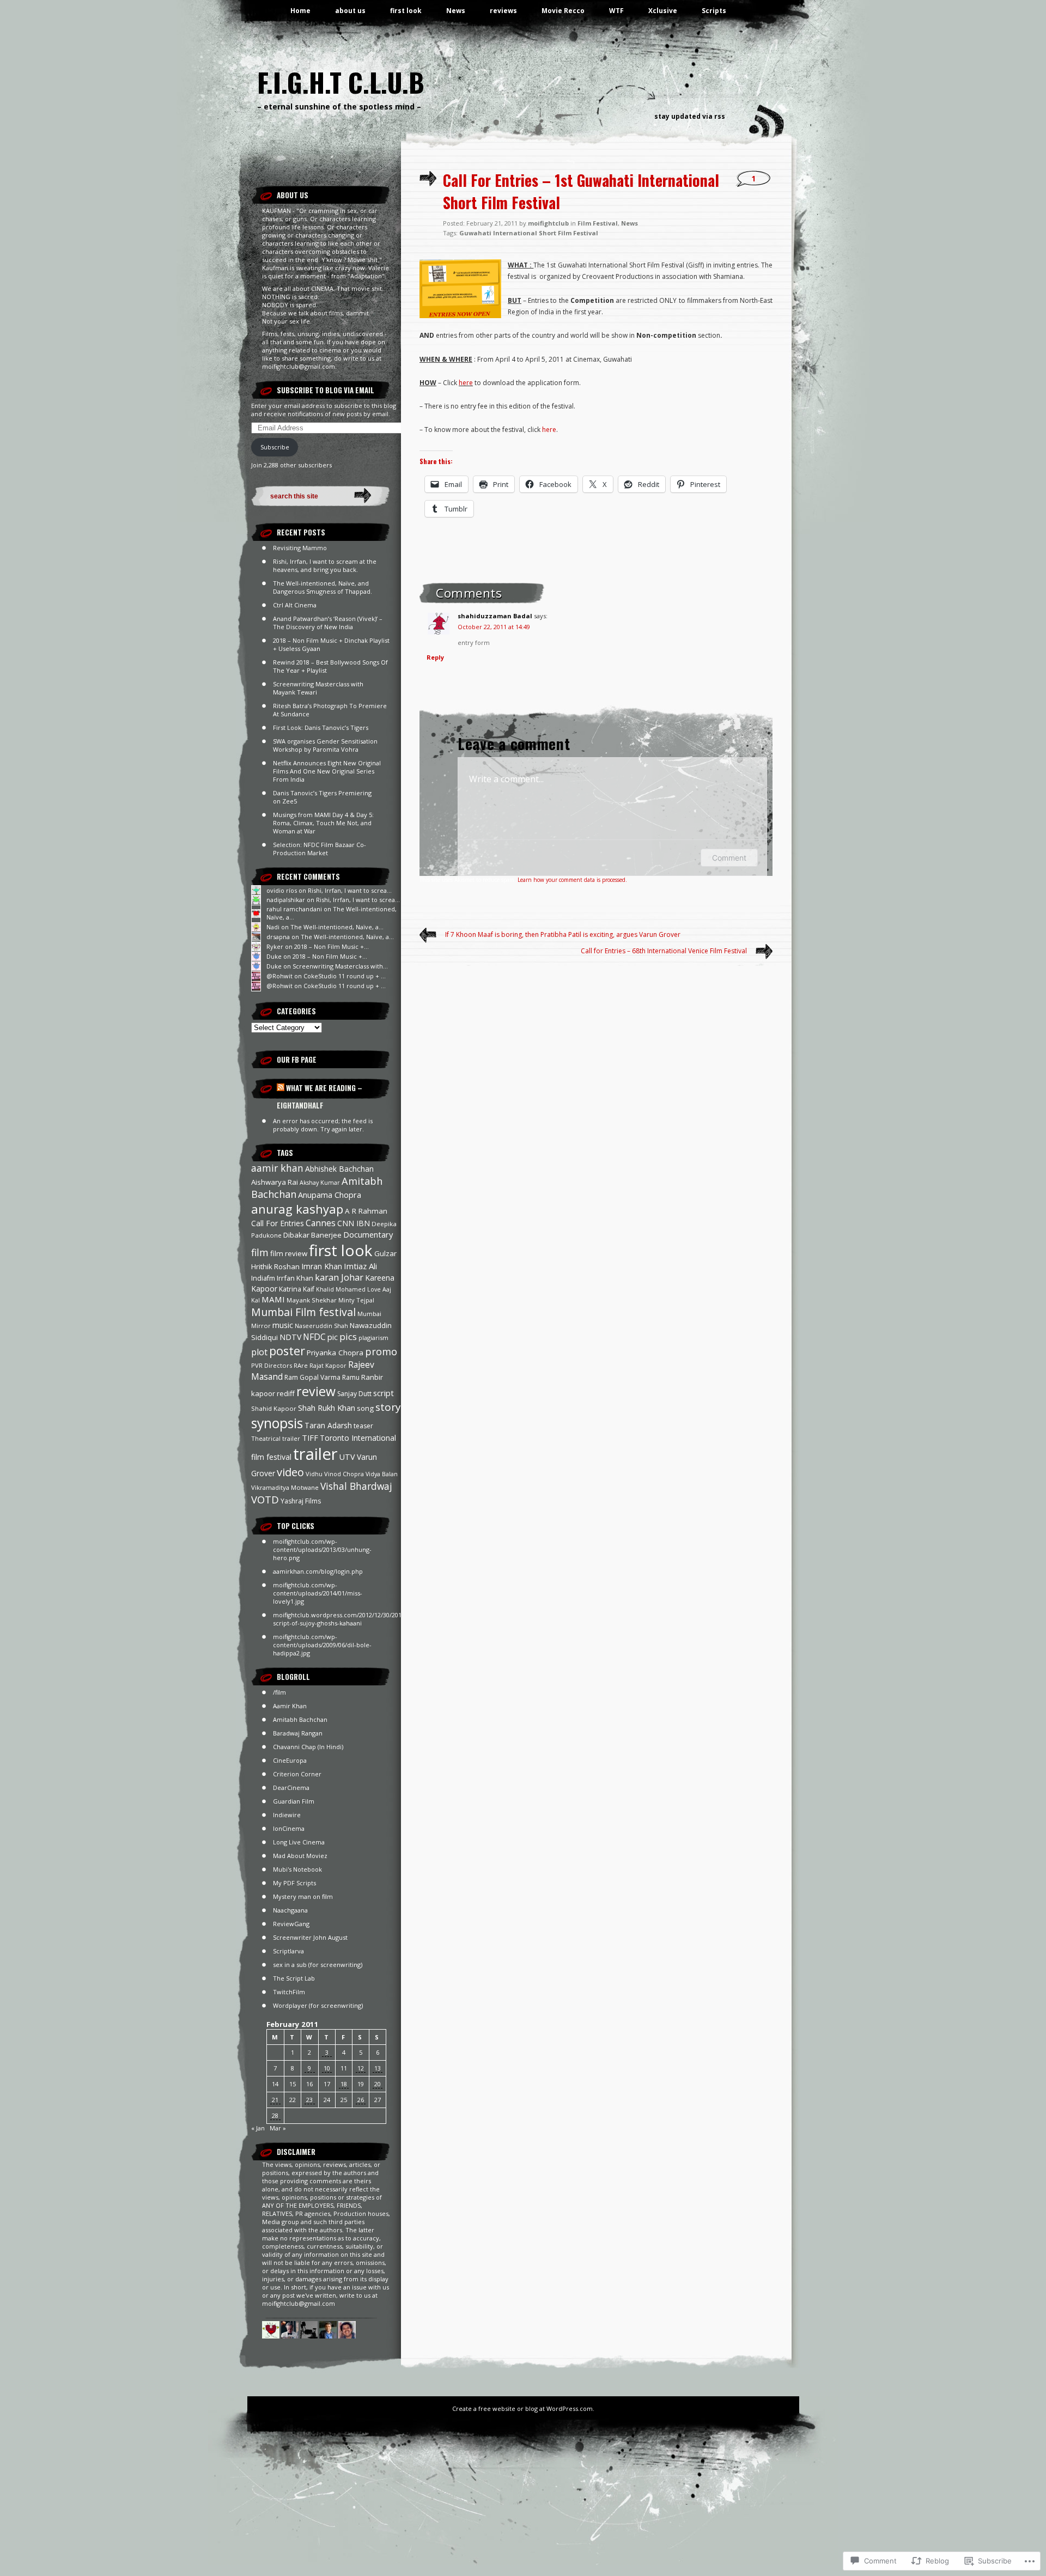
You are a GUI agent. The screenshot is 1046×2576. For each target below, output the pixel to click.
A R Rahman (366, 1211)
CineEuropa (290, 1760)
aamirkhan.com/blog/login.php (318, 1571)
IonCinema (289, 1828)
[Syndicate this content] (281, 1088)
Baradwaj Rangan (298, 1733)
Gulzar (385, 1253)
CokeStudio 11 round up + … (345, 976)
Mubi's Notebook (297, 1869)
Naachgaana (290, 1910)
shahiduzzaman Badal (495, 616)
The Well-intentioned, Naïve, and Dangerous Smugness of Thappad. (323, 587)
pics (348, 1336)
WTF (616, 11)
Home (300, 11)
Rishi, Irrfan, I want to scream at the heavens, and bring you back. (325, 565)
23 (309, 2100)
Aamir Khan (290, 1706)
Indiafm (263, 1278)
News (456, 11)
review (316, 1391)
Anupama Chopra (330, 1195)
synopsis (277, 1423)
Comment (729, 858)
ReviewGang (291, 1924)
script (384, 1393)
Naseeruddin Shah (321, 1326)
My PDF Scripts (294, 1883)
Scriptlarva (288, 1951)
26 (361, 2100)
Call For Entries (278, 1223)
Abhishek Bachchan (339, 1169)
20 (378, 2084)
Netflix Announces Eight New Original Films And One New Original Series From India (327, 771)
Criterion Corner (297, 1774)
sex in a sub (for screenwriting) (318, 1965)
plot (259, 1352)
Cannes (321, 1223)
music (283, 1325)
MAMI (273, 1299)
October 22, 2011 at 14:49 (494, 627)
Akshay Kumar (320, 1183)
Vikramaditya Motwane (285, 1487)
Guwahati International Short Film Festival (529, 233)
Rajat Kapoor (328, 1366)
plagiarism (373, 1338)
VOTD (265, 1499)
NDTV (290, 1337)
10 (327, 2068)
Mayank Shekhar (312, 1300)
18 (344, 2084)
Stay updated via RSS (690, 116)
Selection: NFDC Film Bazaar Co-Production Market (320, 849)
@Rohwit (279, 976)
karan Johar (339, 1277)
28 (275, 2115)
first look (406, 11)
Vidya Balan (382, 1474)
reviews (503, 11)
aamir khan (277, 1168)
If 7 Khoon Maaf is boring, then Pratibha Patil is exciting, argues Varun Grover (563, 934)
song (365, 1408)
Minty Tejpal (356, 1300)
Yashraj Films (301, 1501)
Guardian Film (294, 1801)
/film (279, 1692)
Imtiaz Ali (360, 1266)
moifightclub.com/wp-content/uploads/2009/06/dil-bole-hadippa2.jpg (322, 1645)
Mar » (278, 2128)
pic (333, 1337)
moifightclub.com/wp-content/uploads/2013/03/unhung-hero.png (322, 1549)
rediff (286, 1393)
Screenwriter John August (310, 1937)
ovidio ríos (282, 890)
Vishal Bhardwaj (356, 1486)
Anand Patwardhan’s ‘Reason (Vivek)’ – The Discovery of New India (328, 623)
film (260, 1252)
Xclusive (663, 11)
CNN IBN (354, 1223)
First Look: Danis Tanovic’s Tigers (321, 727)
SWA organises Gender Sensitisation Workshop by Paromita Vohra (325, 745)
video (290, 1472)
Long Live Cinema (299, 1842)
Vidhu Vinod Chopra (335, 1474)
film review (289, 1253)
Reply (435, 657)
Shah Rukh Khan (327, 1408)
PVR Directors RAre (279, 1365)
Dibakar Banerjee (312, 1235)
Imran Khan (322, 1266)
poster (287, 1351)
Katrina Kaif (297, 1289)
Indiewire (287, 1815)
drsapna (278, 937)
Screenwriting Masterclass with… (340, 966)
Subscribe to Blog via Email (326, 390)
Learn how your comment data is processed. (572, 880)
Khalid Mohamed (341, 1289)
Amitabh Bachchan (300, 1719)
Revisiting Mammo (300, 548)
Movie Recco (563, 11)
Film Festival (598, 223)
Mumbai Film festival (303, 1312)
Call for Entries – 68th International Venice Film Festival (664, 951)
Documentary (368, 1234)
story (388, 1407)
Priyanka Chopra (335, 1353)
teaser (363, 1426)
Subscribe (275, 447)
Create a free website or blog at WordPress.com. (523, 2408)
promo (381, 1351)
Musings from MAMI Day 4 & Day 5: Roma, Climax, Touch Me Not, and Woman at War (323, 823)
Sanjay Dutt (354, 1394)
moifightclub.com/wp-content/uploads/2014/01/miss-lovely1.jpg (318, 1593)
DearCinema (291, 1788)
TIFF (310, 1438)
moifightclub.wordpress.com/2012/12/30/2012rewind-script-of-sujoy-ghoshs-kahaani (350, 1619)
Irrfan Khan (295, 1278)
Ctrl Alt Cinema (295, 605)
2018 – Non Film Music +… (332, 946)
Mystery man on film (303, 1896)
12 (361, 2068)
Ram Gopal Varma (312, 1377)
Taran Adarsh (328, 1425)
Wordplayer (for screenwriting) (318, 2005)
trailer (315, 1454)
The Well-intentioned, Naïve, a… (337, 927)
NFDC (314, 1337)
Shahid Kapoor (274, 1408)
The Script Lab (294, 1978)
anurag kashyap (297, 1209)
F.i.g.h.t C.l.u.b (341, 82)
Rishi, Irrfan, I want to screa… (350, 890)
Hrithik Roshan (275, 1266)
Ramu (351, 1377)
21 (275, 2100)
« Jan (258, 2128)
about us (350, 11)
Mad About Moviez (300, 1856)
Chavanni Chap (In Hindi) (308, 1747)
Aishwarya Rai (275, 1182)
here (466, 383)
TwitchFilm (289, 1992)
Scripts (714, 11)
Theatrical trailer (276, 1438)
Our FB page (297, 1059)
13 (378, 2068)
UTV (347, 1457)
